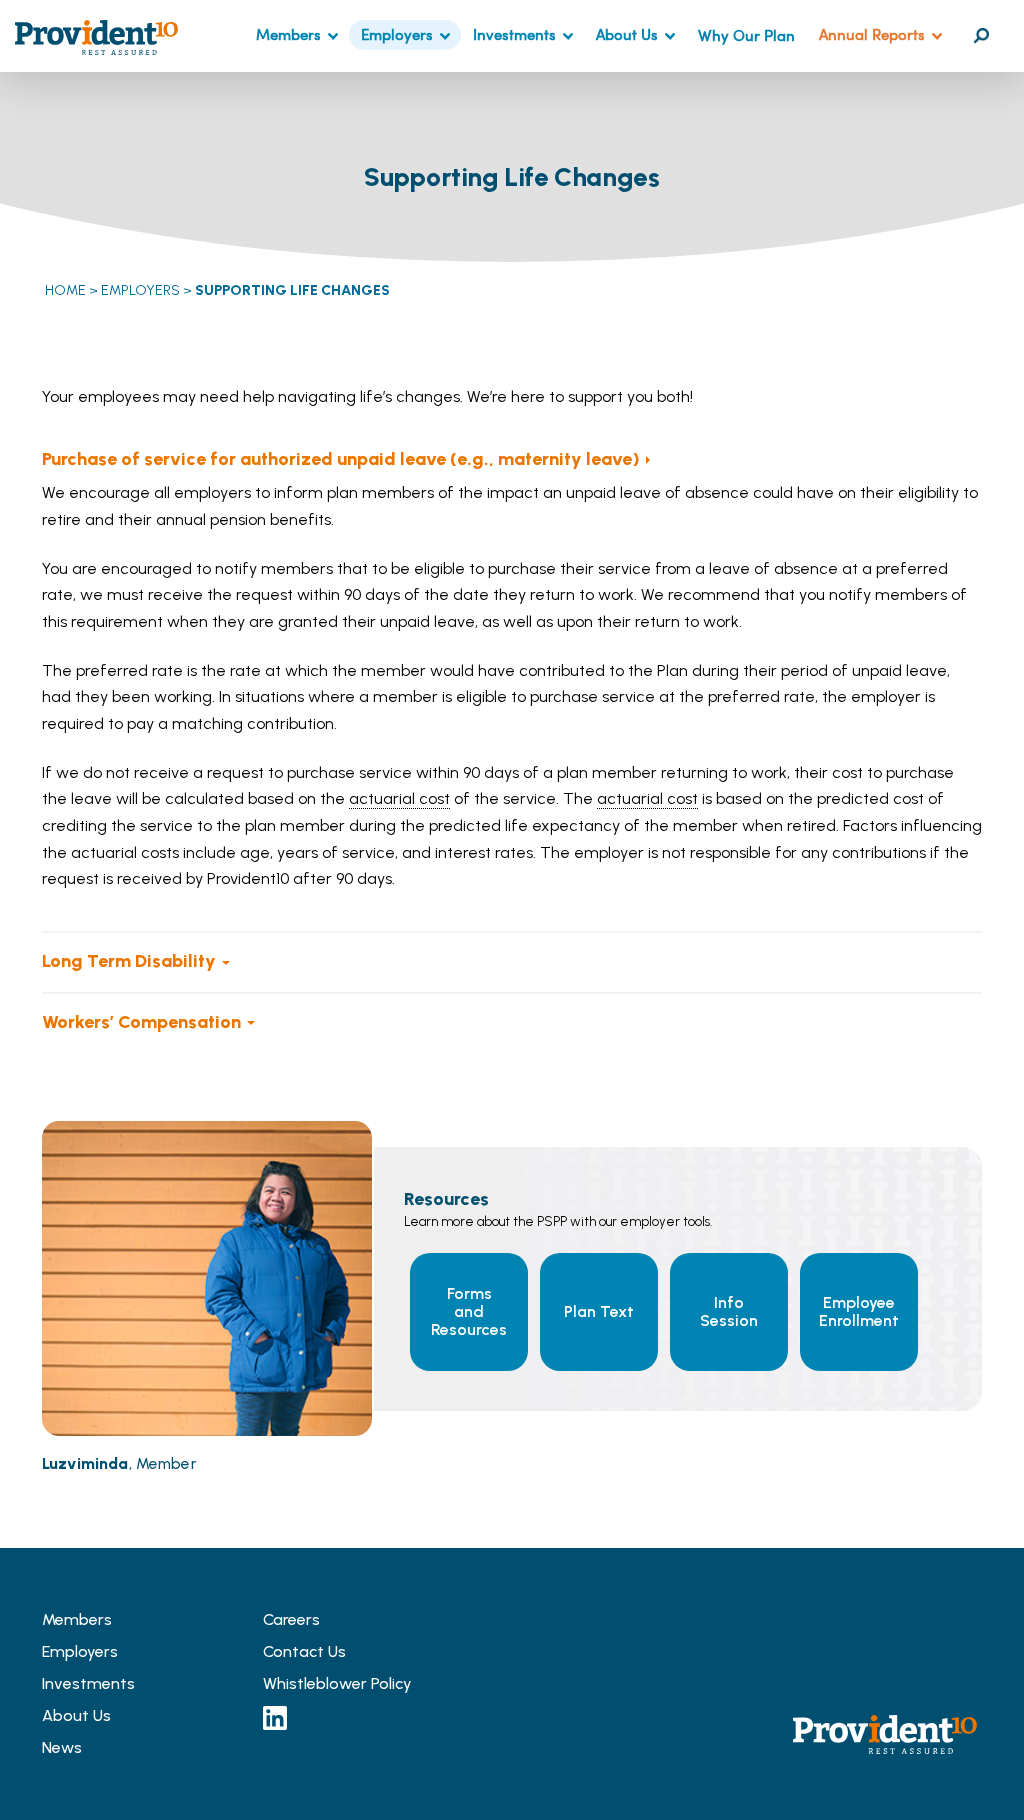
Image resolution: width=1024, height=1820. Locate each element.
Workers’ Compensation (141, 1022)
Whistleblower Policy (337, 1683)
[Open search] (981, 36)
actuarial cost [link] (399, 798)
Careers (291, 1619)
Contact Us (304, 1651)
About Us (627, 34)
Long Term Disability (129, 961)
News (62, 1747)
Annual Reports (872, 34)
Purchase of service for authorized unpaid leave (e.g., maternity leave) (341, 459)
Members (288, 34)
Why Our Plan (746, 35)
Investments (514, 34)
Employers (397, 34)
